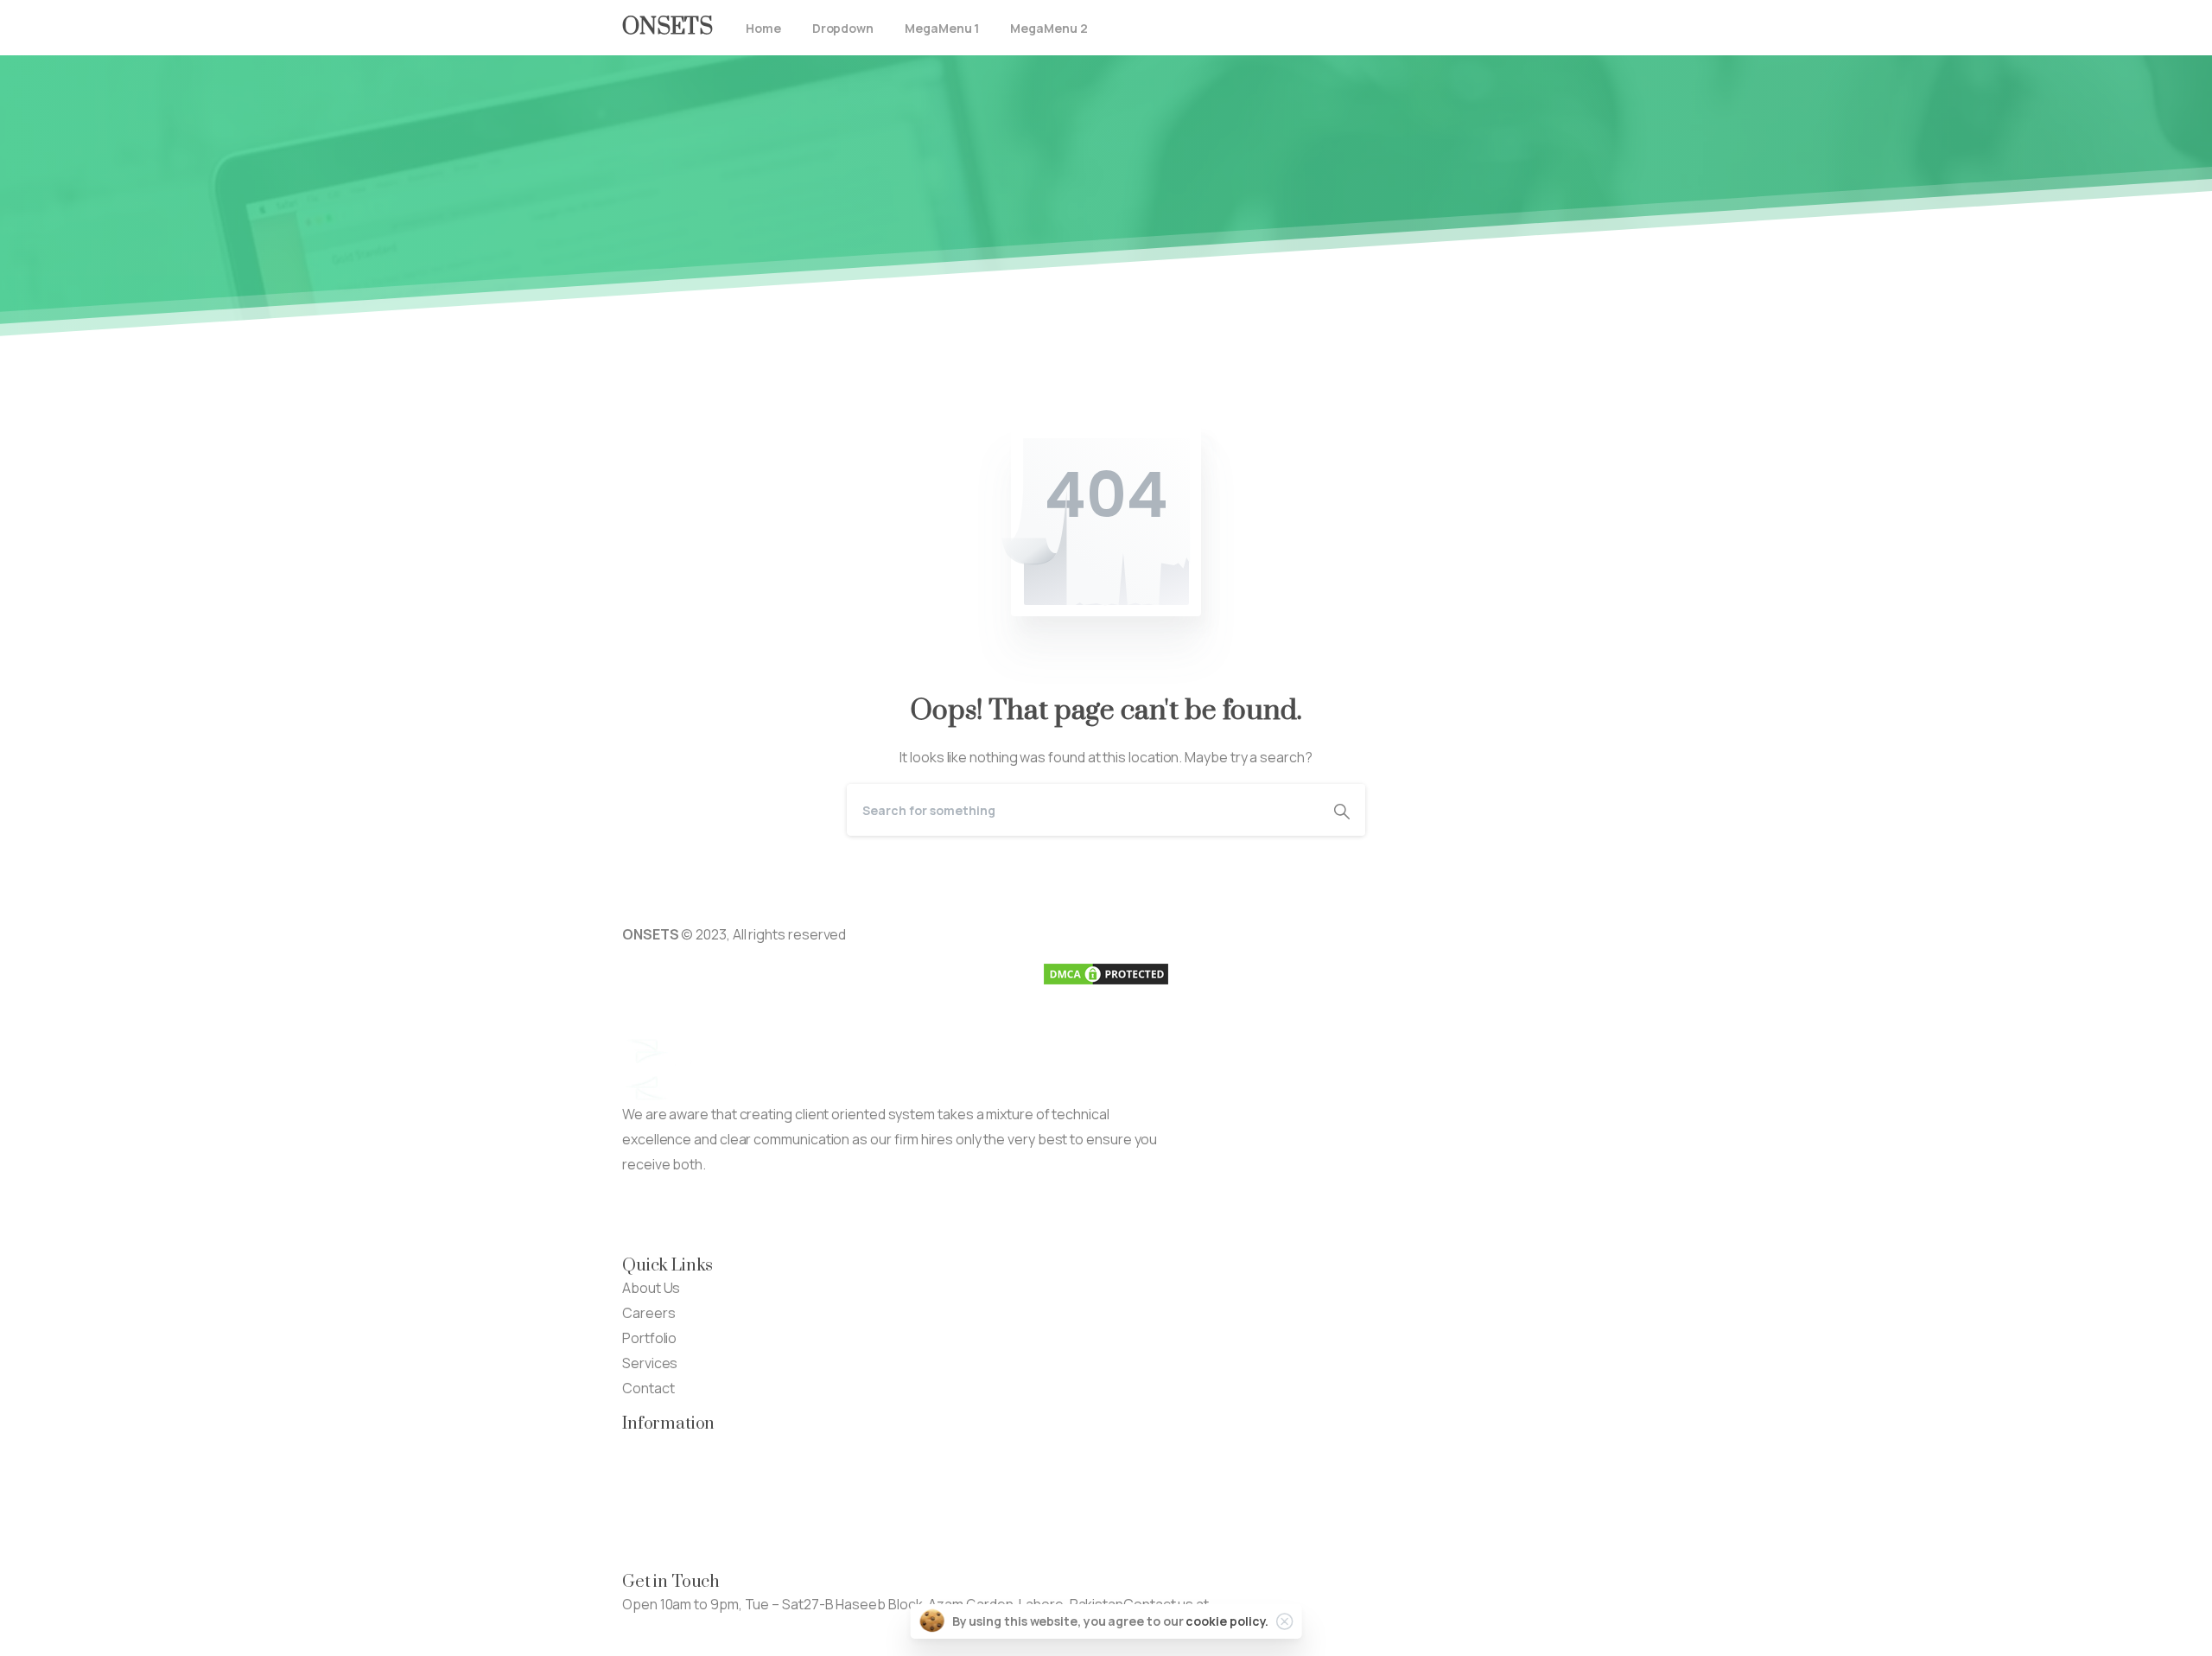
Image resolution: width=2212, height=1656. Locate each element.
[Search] (1342, 810)
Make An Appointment (846, 1215)
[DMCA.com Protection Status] (1106, 973)
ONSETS (667, 27)
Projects (649, 1471)
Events (644, 1496)
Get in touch (660, 1629)
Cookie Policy (664, 1546)
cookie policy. (1227, 1621)
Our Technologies (679, 1446)
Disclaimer (655, 1521)
